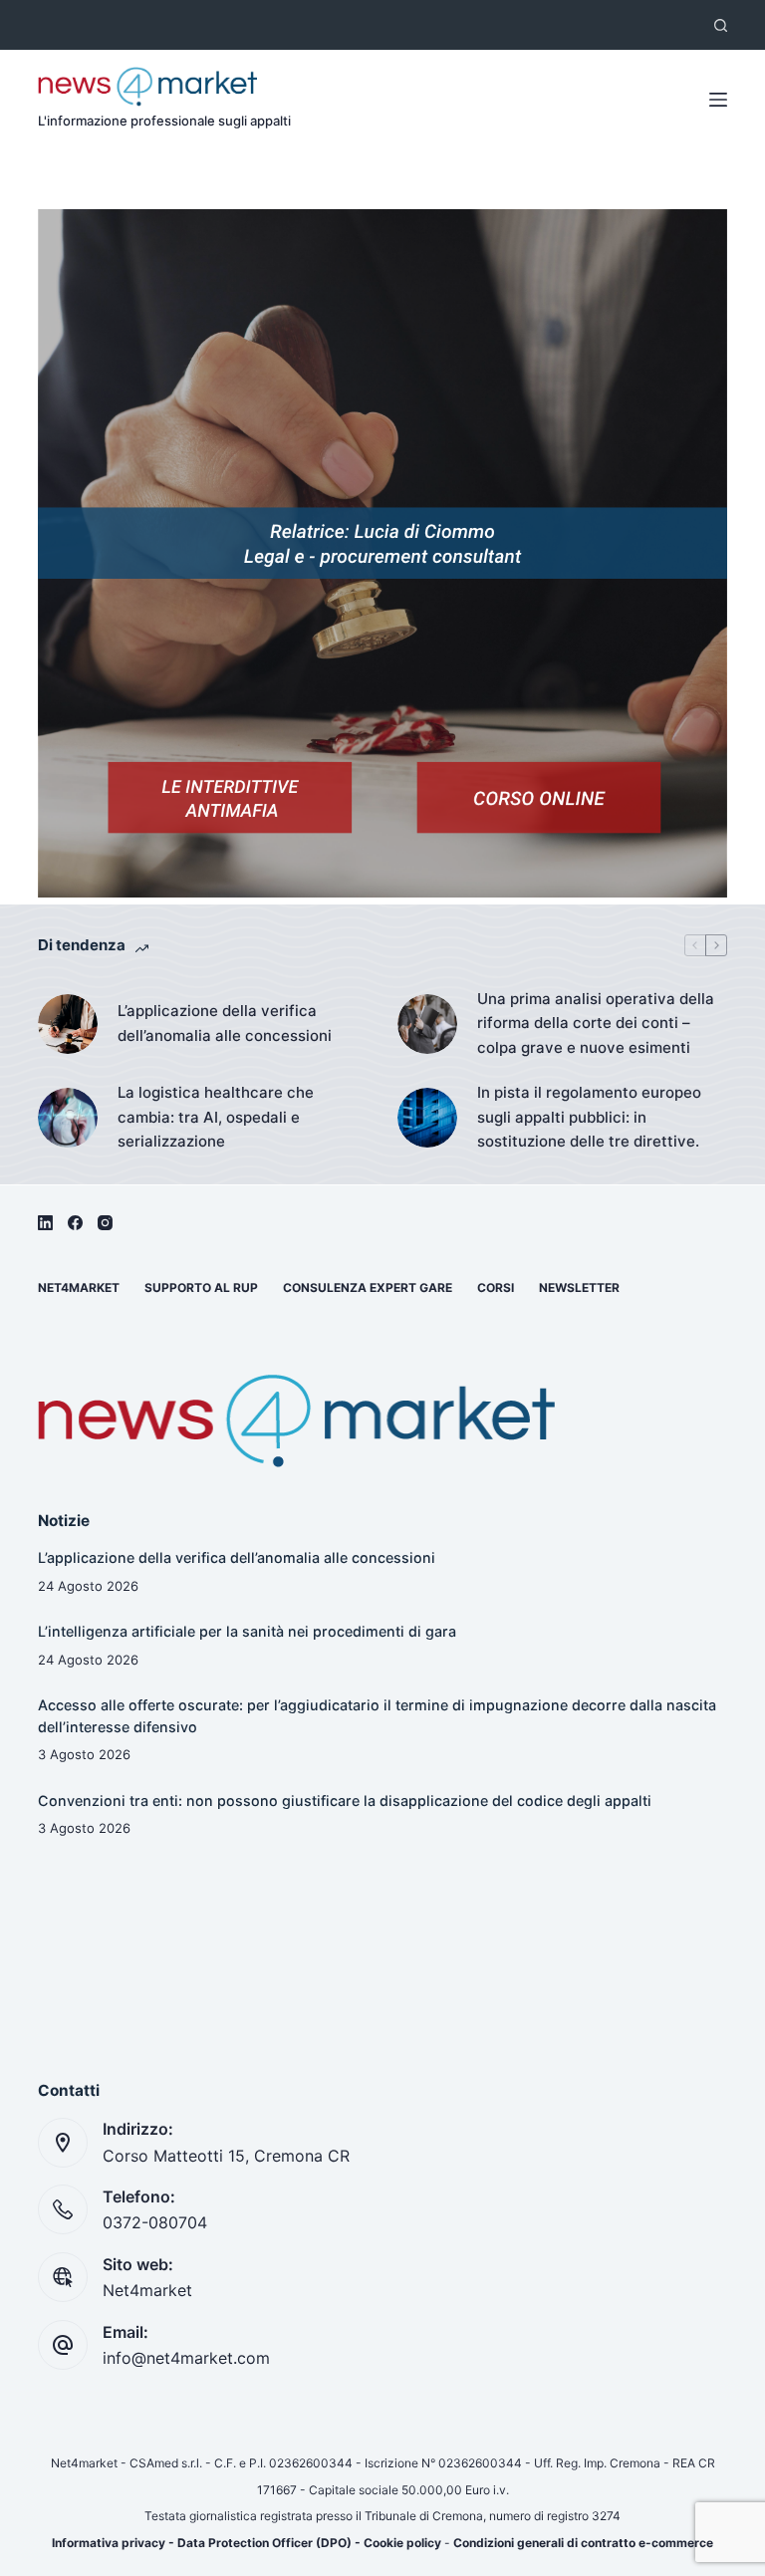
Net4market (79, 1288)
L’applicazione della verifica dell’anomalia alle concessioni (225, 1023)
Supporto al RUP (201, 1288)
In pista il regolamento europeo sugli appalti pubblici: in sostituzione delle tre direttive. (589, 1117)
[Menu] (718, 100)
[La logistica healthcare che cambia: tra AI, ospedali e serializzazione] (68, 1118)
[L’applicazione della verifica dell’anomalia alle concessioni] (68, 1024)
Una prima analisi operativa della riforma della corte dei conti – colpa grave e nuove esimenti (596, 1024)
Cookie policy (402, 2543)
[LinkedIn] (45, 1223)
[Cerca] (721, 25)
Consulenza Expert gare (368, 1288)
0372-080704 (155, 2222)
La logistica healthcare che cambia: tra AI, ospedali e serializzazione (216, 1117)
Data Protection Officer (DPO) (264, 2543)
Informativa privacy (109, 2543)
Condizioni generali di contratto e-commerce (583, 2543)
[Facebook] (75, 1223)
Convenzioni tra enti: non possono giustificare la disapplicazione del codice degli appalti (345, 1801)
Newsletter (579, 1288)
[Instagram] (105, 1223)
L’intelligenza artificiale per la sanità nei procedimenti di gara (247, 1631)
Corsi (496, 1288)
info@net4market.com (186, 2358)
